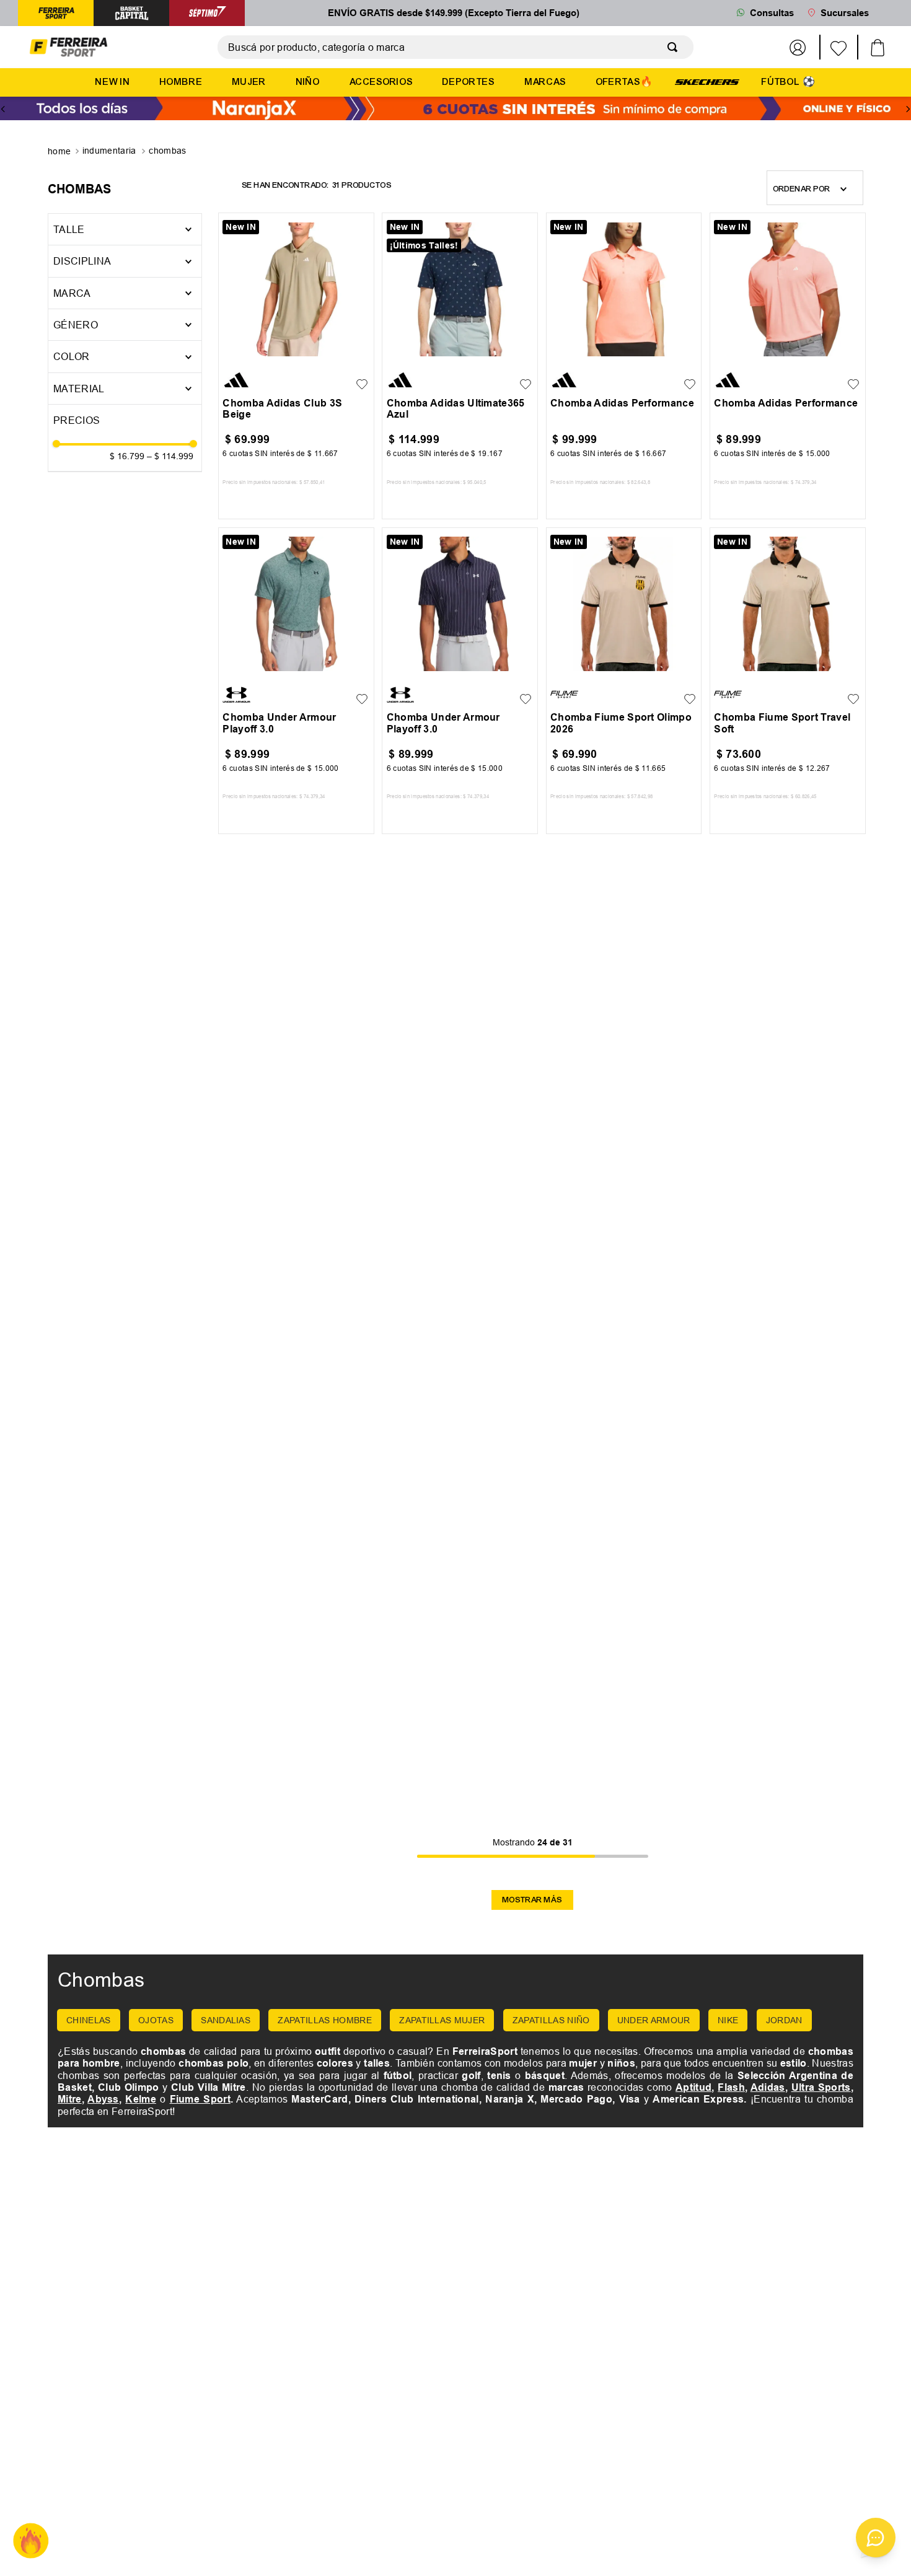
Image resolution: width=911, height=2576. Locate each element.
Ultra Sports (821, 2087)
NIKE (728, 2020)
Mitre (70, 2099)
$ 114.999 (170, 456)
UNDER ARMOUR (654, 2020)
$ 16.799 (127, 456)
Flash (731, 2087)
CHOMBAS (167, 151)
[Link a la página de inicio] (60, 152)
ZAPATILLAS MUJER (442, 2020)
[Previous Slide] (3, 109)
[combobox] (455, 47)
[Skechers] (707, 81)
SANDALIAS (226, 2020)
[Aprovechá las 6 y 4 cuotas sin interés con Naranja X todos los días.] (455, 110)
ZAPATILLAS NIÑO (551, 2020)
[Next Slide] (908, 109)
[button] (125, 261)
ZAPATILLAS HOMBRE (324, 2020)
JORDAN (784, 2020)
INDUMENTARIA (109, 151)
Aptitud (693, 2087)
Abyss (103, 2099)
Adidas (768, 2087)
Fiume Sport (200, 2099)
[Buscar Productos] (675, 47)
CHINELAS (89, 2020)
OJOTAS (156, 2020)
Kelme (141, 2099)
